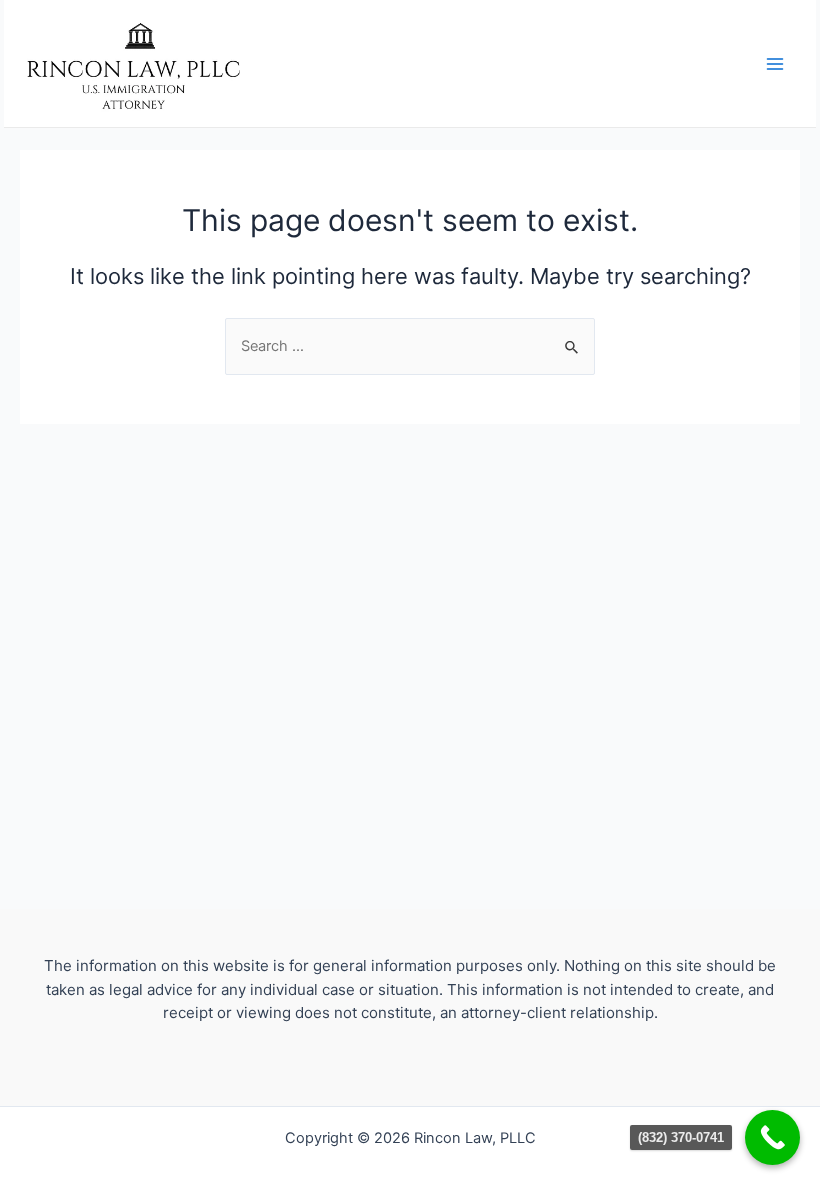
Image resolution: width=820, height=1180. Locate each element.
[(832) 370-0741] (772, 1137)
